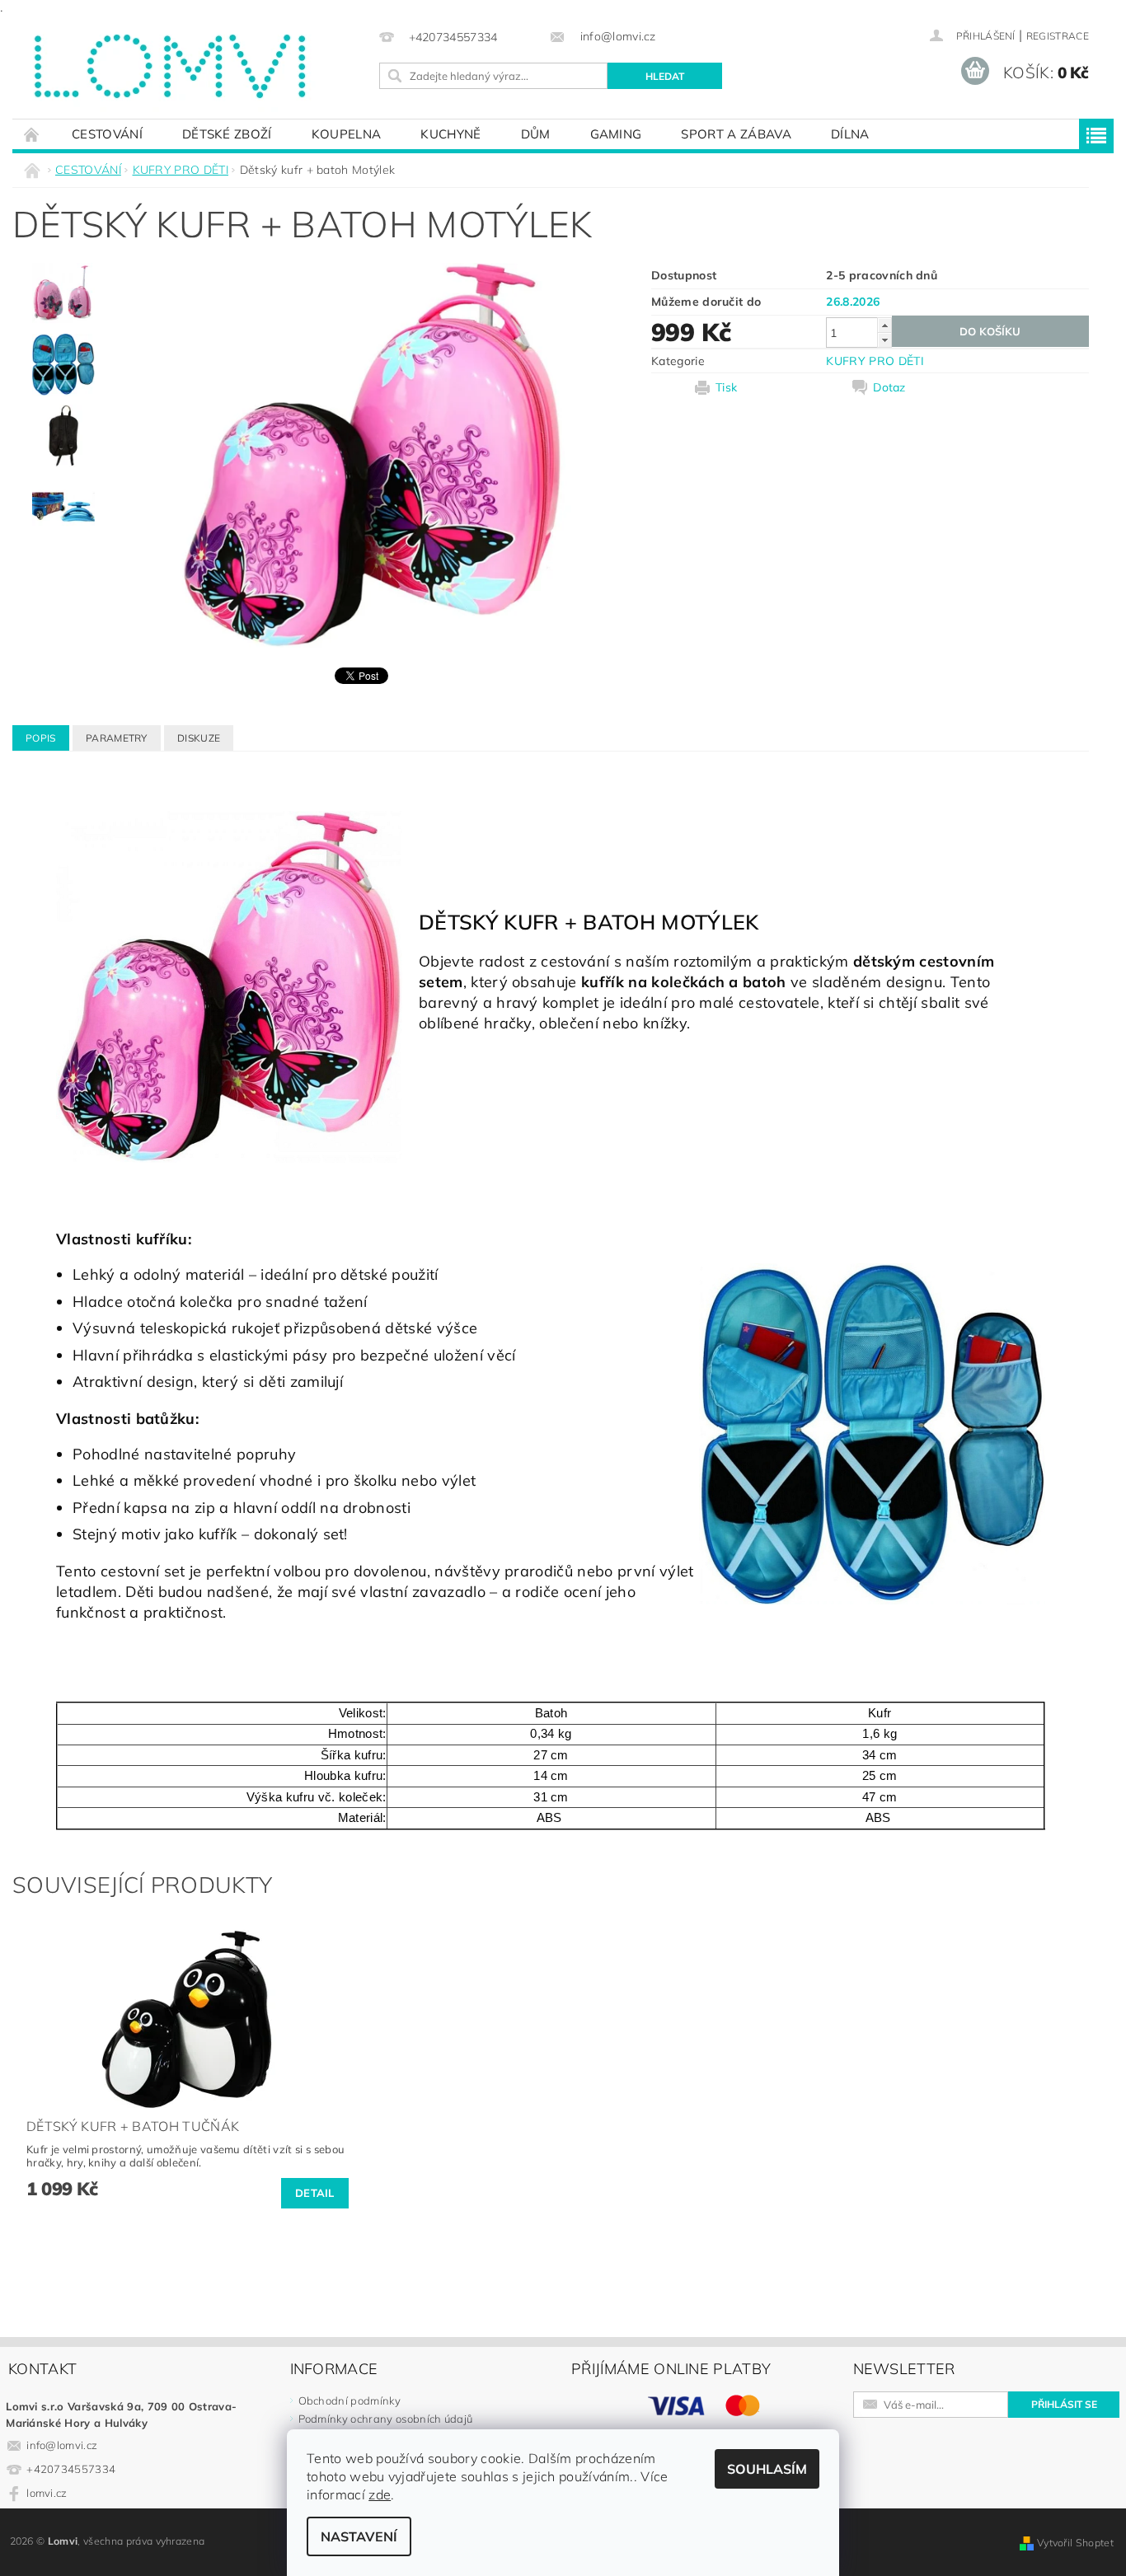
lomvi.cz (47, 2493)
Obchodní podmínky (350, 2400)
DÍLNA (850, 134)
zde (380, 2494)
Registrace (1058, 36)
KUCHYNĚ (450, 134)
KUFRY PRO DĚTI (875, 361)
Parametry (117, 738)
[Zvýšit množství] (884, 325)
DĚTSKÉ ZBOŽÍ (227, 134)
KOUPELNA (347, 134)
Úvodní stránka (32, 134)
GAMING (616, 134)
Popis (41, 738)
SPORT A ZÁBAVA (736, 134)
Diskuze (199, 738)
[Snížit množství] (884, 340)
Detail (315, 2193)
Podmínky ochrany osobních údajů (386, 2419)
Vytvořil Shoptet (1075, 2543)
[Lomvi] (168, 67)
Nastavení (359, 2536)
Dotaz (889, 387)
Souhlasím (767, 2469)
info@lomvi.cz (62, 2445)
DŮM (536, 134)
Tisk (726, 387)
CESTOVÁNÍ (107, 134)
